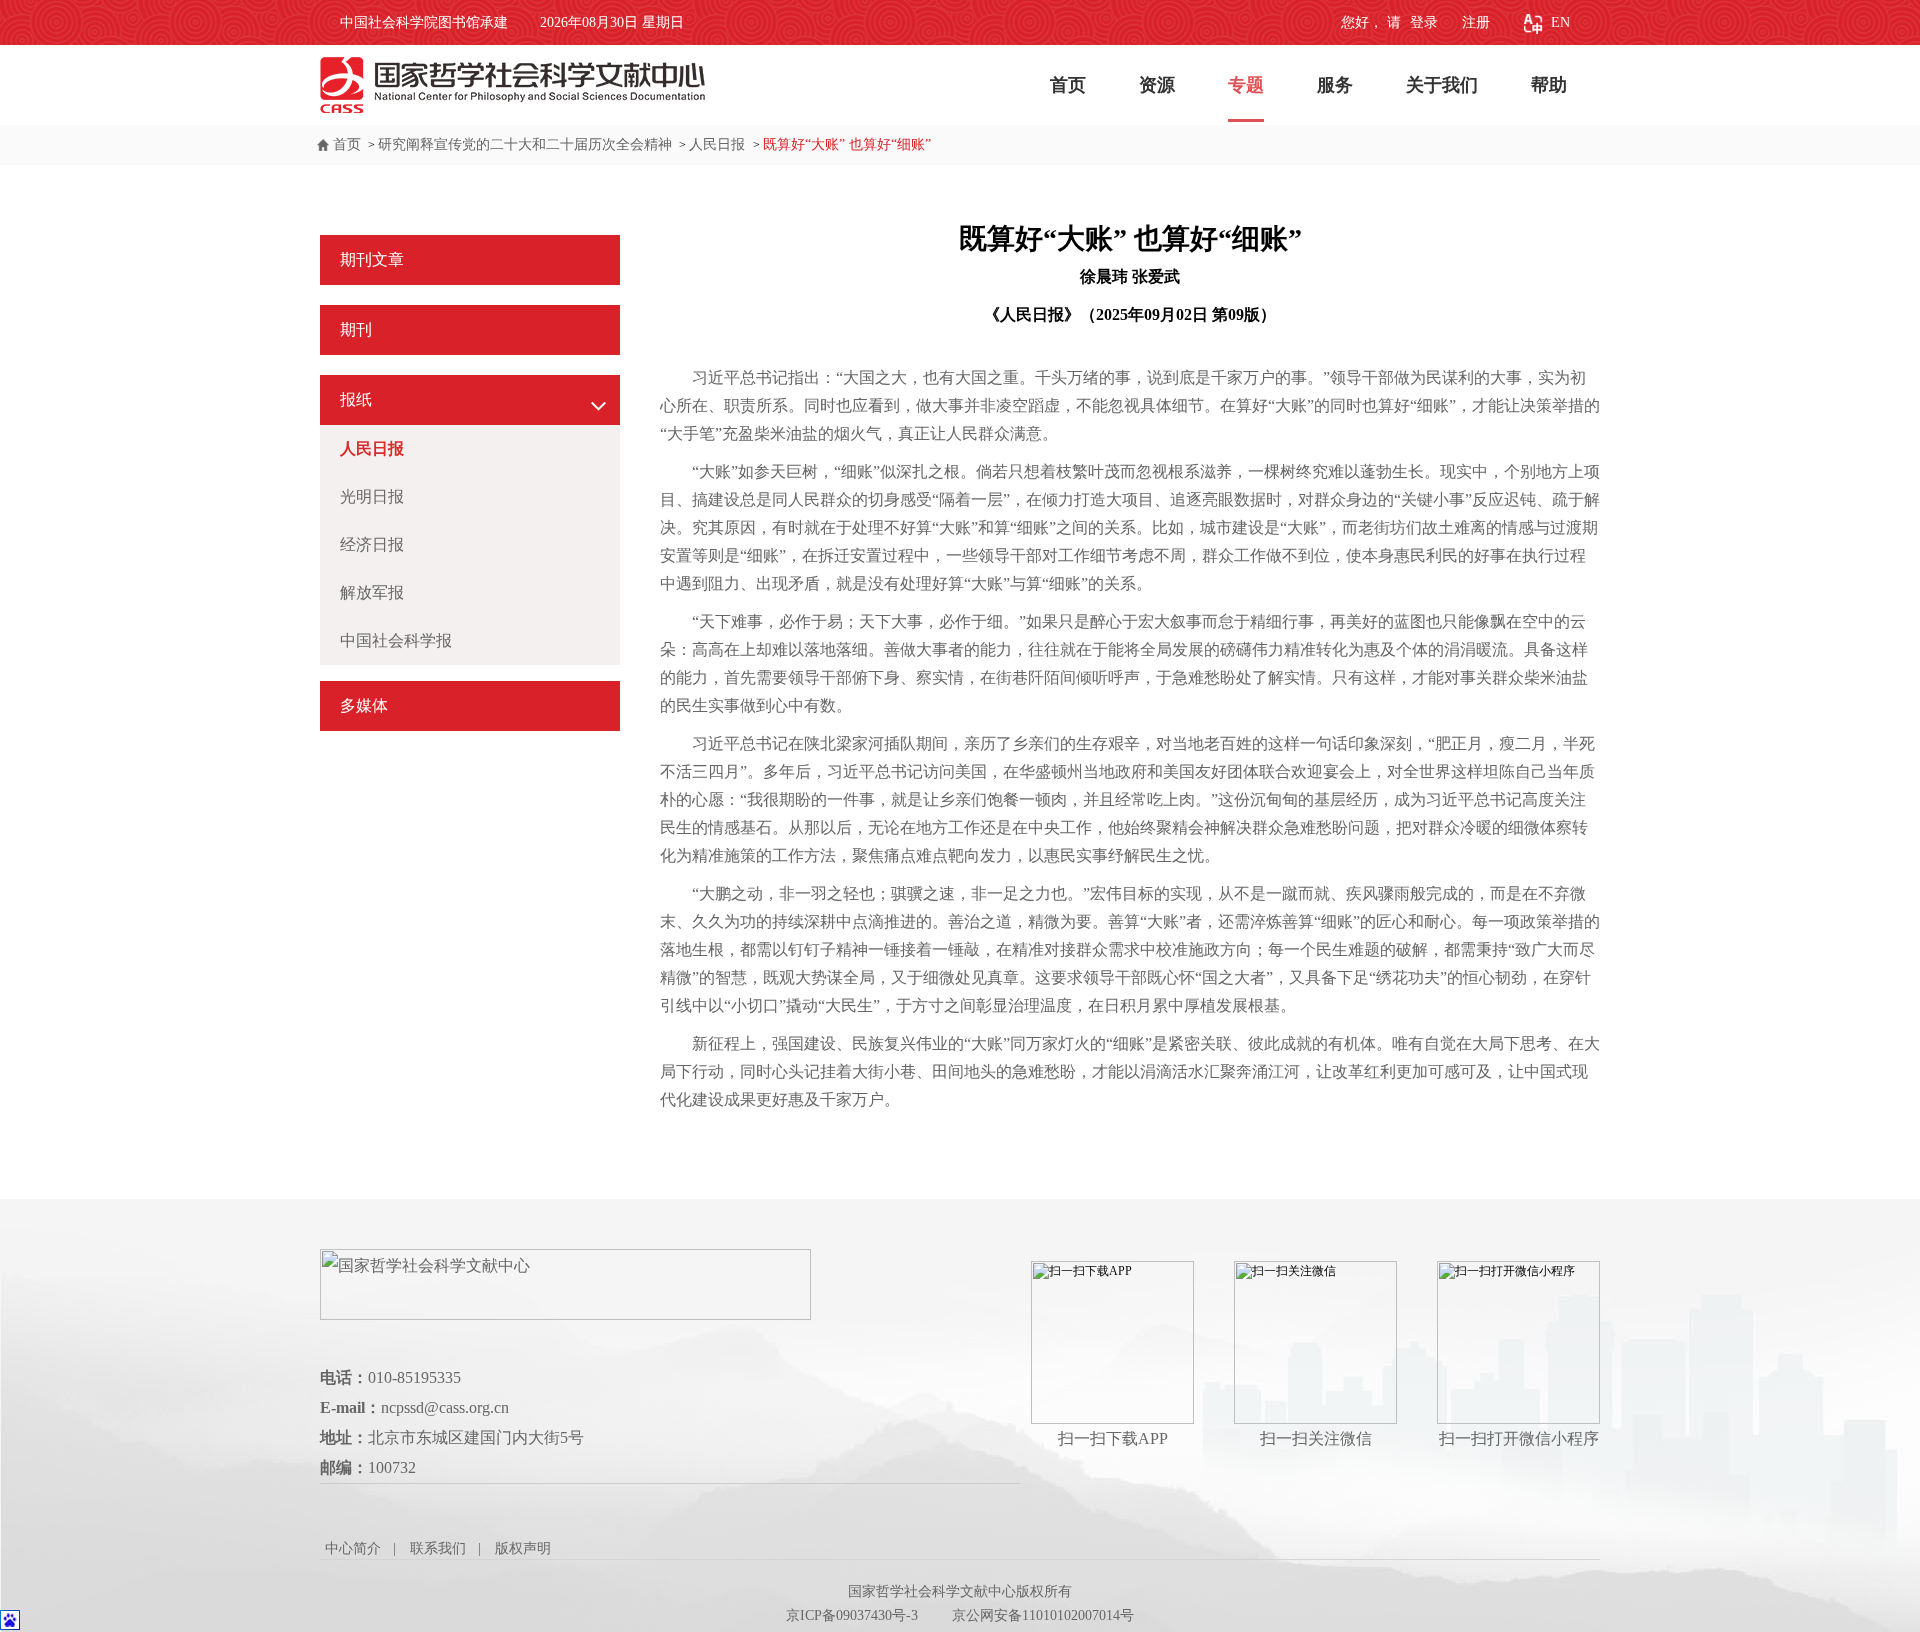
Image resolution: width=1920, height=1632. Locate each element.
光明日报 (372, 496)
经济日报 (372, 544)
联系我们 (438, 1548)
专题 (1246, 85)
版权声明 (523, 1548)
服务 (1335, 85)
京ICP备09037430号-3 (852, 1615)
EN (1560, 22)
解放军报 (372, 592)
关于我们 (1442, 85)
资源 (1157, 85)
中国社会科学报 (396, 640)
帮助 (1549, 85)
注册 (1476, 22)
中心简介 (353, 1548)
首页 (1068, 85)
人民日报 (719, 144)
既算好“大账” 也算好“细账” (847, 144)
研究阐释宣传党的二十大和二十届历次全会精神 (525, 144)
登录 (1422, 22)
